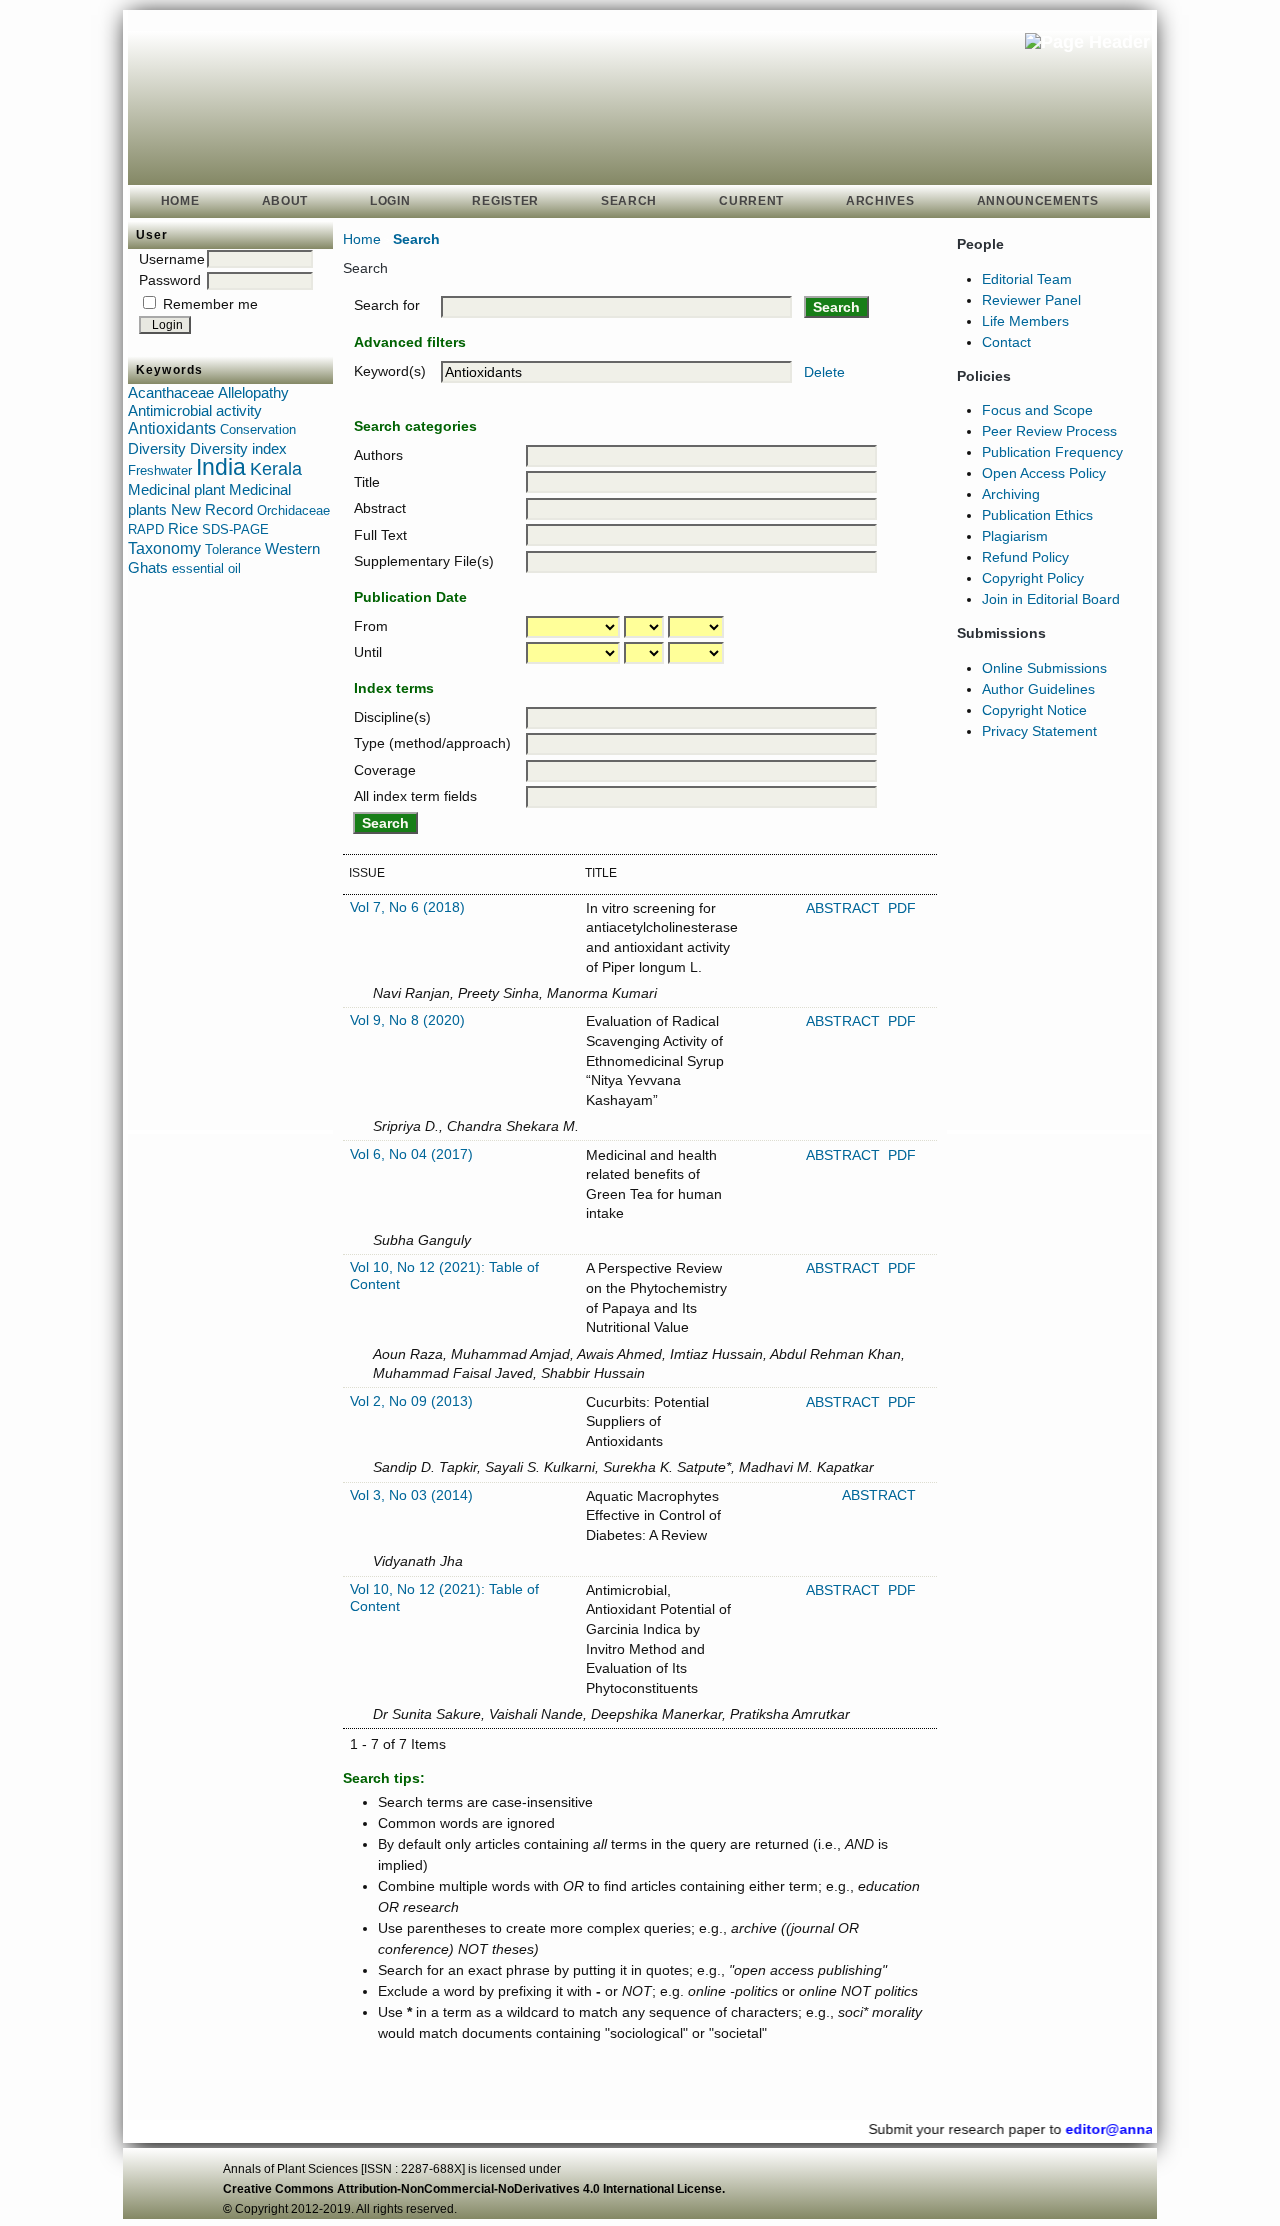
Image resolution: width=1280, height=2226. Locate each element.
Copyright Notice (1034, 710)
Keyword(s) (390, 371)
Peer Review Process (1049, 431)
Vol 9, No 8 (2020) (407, 1020)
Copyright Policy (1033, 578)
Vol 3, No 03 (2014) (411, 1495)
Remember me (210, 304)
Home (180, 201)
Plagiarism (1015, 536)
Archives (880, 201)
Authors (378, 455)
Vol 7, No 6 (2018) (407, 907)
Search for (387, 305)
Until (368, 652)
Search (629, 201)
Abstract (380, 508)
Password (170, 280)
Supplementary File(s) (424, 561)
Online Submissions (1044, 668)
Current (751, 201)
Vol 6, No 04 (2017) (411, 1154)
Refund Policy (1025, 557)
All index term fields (415, 796)
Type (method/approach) (432, 743)
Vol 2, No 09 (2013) (411, 1401)
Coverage (385, 770)
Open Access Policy (1044, 473)
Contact (1006, 342)
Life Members (1025, 321)
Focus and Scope (1037, 410)
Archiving (1011, 494)
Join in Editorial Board (1051, 599)
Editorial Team (1027, 279)
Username (172, 259)
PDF (902, 908)
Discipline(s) (392, 717)
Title (367, 482)
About (285, 201)
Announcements (1038, 201)
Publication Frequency (1052, 452)
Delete (824, 372)
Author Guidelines (1038, 689)
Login (390, 201)
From (371, 626)
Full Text (380, 535)
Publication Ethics (1037, 515)
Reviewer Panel (1031, 300)
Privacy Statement (1039, 731)
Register (505, 201)
